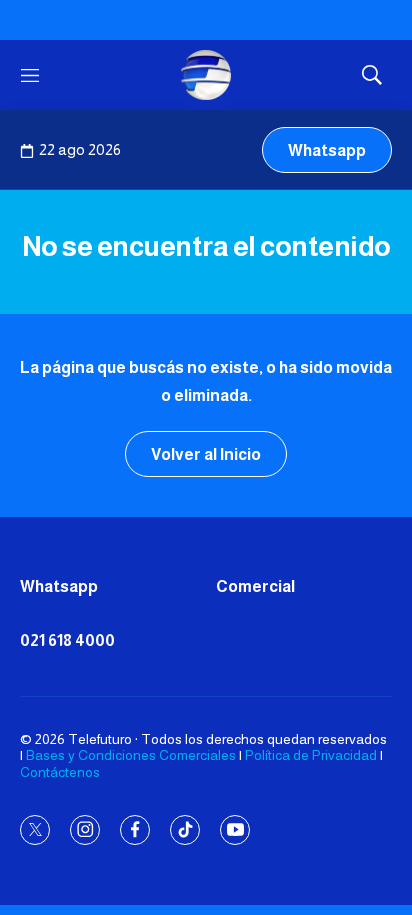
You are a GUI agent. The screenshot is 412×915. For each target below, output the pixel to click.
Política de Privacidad (311, 755)
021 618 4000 (67, 640)
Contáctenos (60, 772)
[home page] (206, 75)
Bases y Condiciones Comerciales (131, 755)
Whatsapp (327, 150)
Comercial (255, 586)
